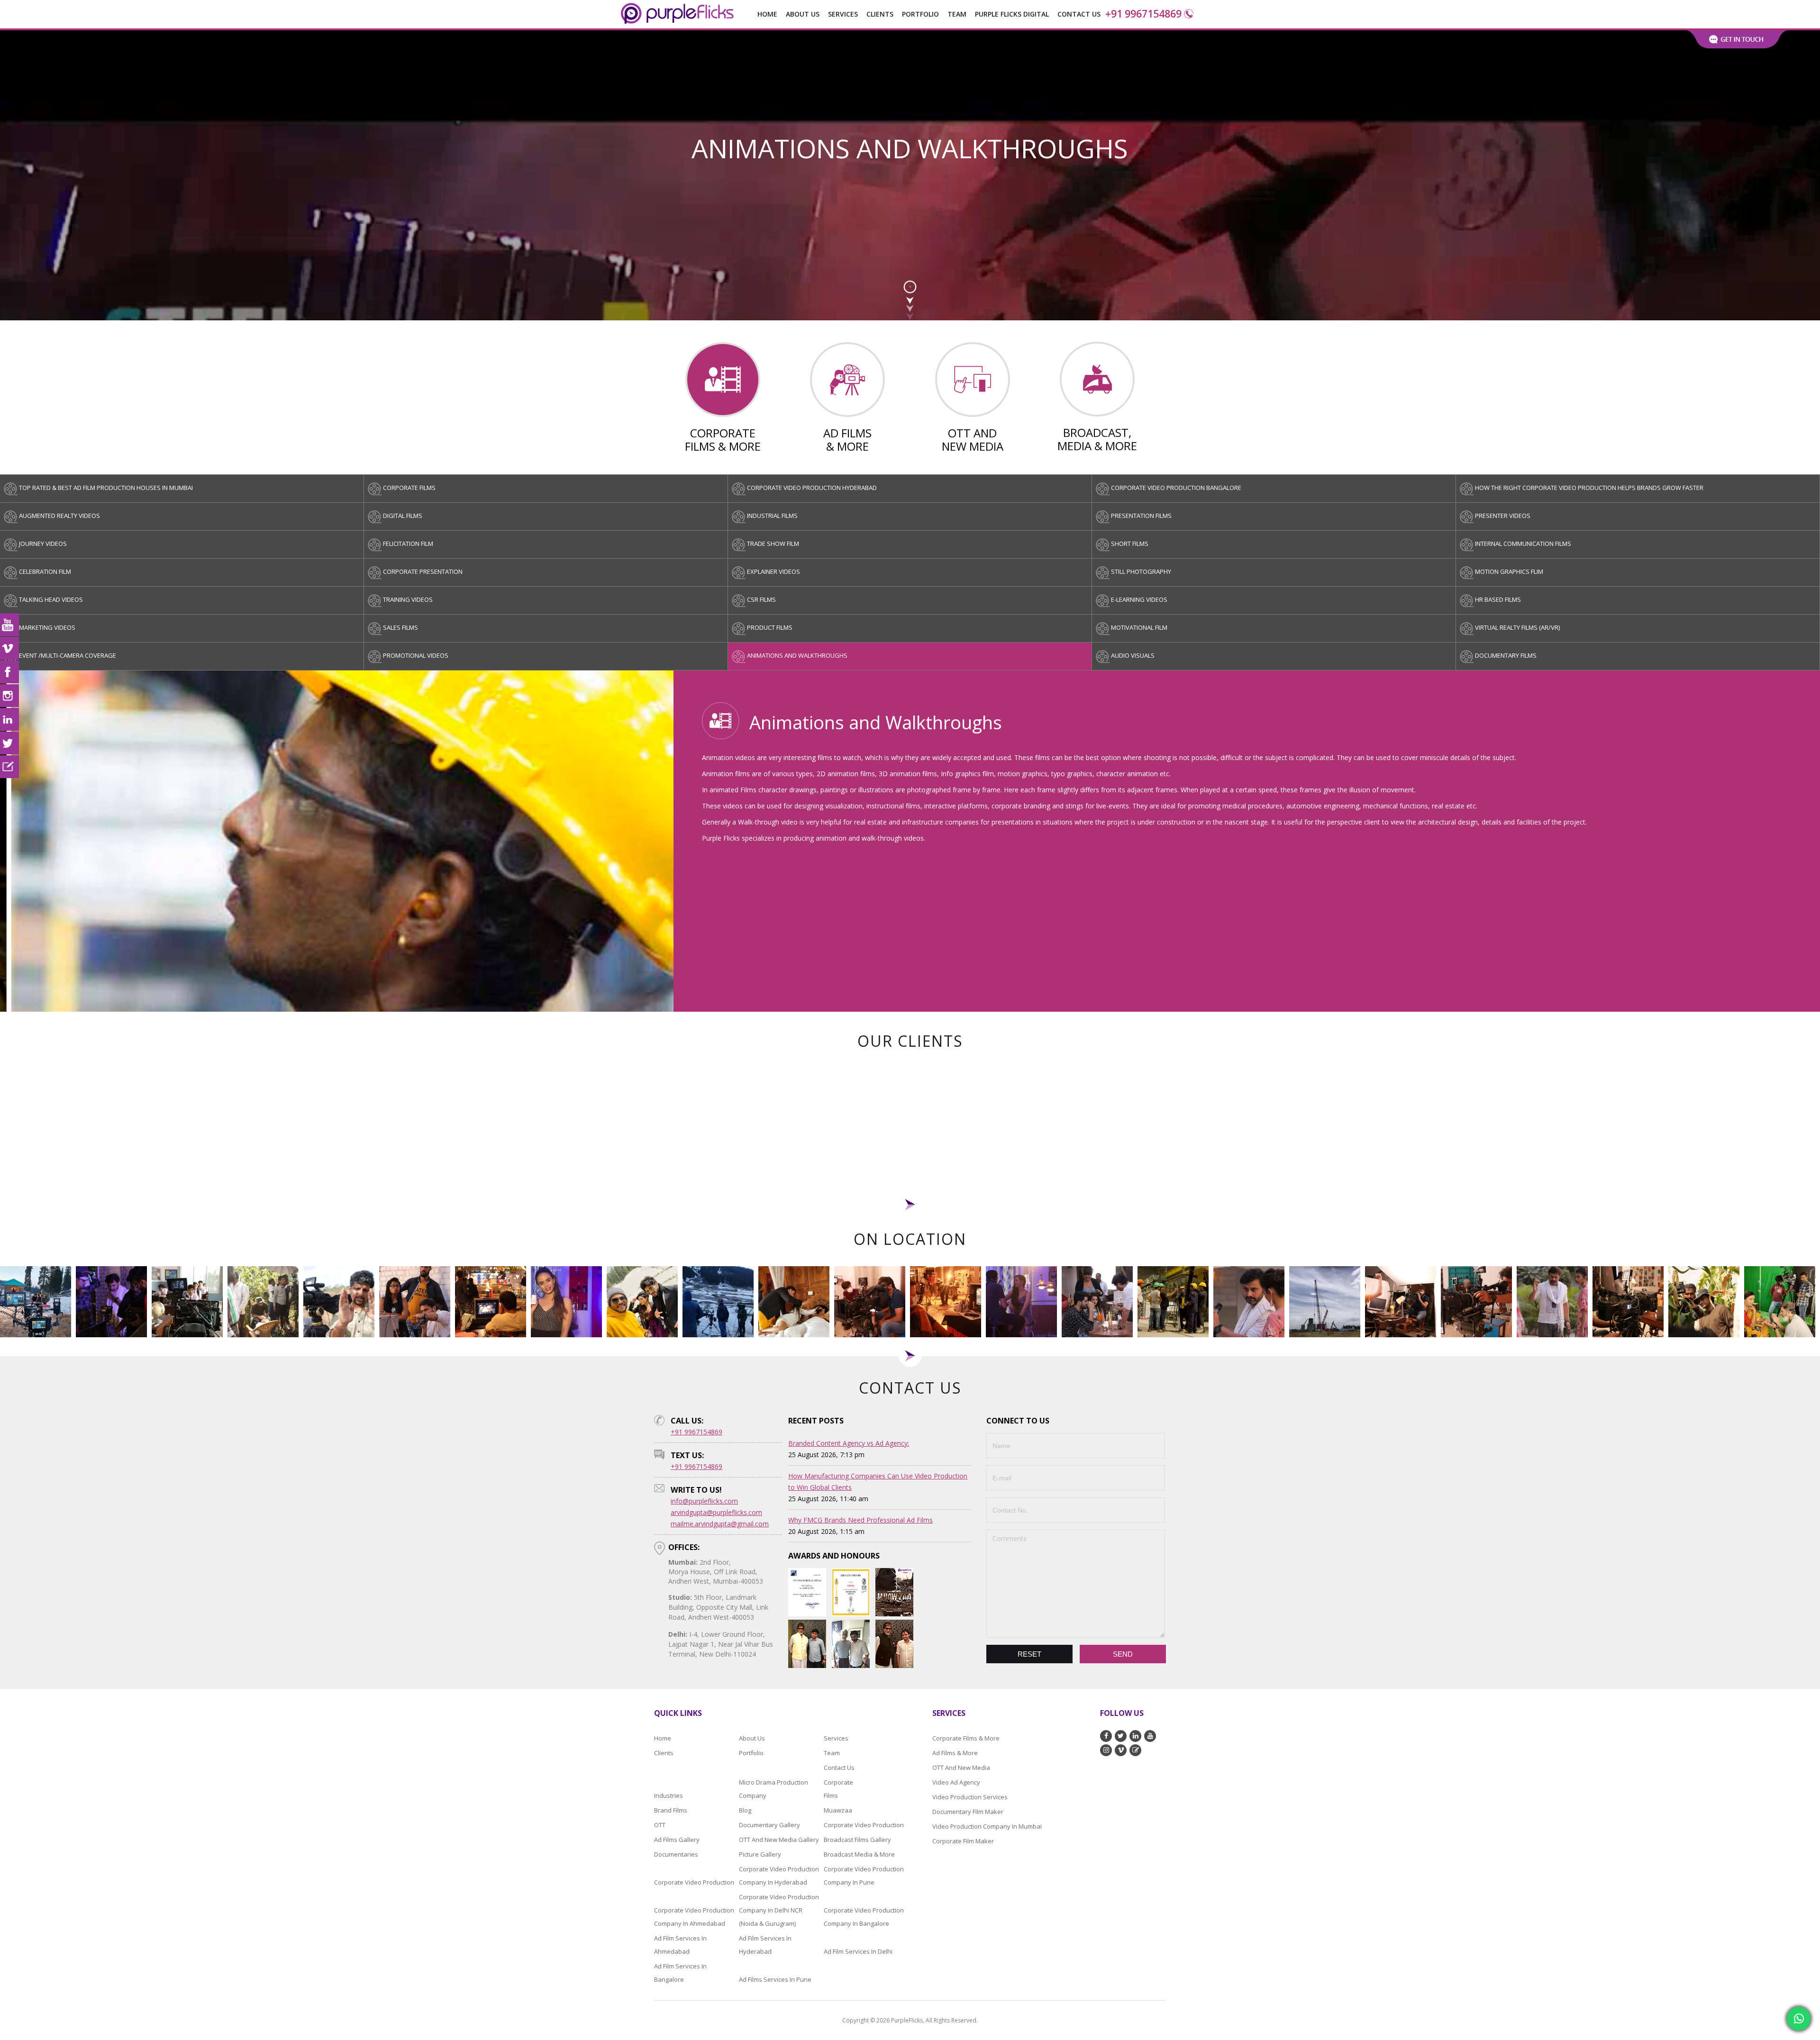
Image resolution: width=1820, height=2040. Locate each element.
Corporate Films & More (966, 1738)
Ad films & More (955, 1752)
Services (836, 1738)
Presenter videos (1503, 516)
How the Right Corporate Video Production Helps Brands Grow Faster (1589, 488)
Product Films (770, 627)
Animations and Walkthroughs (797, 655)
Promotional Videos (416, 655)
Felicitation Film (408, 544)
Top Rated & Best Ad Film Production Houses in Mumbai (106, 488)
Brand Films (671, 1810)
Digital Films (403, 516)
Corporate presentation (423, 571)
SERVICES (843, 14)
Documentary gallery (769, 1824)
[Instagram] (9, 696)
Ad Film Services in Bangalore (680, 1972)
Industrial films (772, 516)
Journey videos (43, 544)
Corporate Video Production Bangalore (1176, 488)
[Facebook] (9, 672)
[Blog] (9, 767)
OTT (660, 1824)
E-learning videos (1139, 599)
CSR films (761, 599)
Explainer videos (773, 571)
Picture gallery (760, 1854)
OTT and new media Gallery (779, 1839)
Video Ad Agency (956, 1782)
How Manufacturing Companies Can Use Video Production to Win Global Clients (878, 1482)
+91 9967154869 (1143, 14)
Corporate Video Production (864, 1824)
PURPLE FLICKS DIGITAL (1012, 14)
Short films (1130, 544)
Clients (880, 14)
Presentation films (1141, 516)
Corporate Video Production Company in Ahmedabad (694, 1916)
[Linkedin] (9, 719)
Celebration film (45, 571)
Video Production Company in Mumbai (987, 1826)
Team (832, 1752)
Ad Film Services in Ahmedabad (680, 1944)
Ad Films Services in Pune (775, 1979)
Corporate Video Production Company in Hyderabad (779, 1875)
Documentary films (1506, 655)
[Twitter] (9, 743)
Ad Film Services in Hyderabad (765, 1944)
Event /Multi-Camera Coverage (68, 655)
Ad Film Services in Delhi (858, 1951)
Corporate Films (836, 1788)
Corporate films (409, 488)
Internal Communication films (1523, 544)
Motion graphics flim (1509, 571)
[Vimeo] (9, 648)
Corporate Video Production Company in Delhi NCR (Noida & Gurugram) (779, 1910)
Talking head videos (51, 599)
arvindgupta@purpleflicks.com (716, 1512)
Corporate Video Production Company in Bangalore (864, 1916)
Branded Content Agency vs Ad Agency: (849, 1443)
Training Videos (408, 599)
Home (767, 14)
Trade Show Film (773, 544)
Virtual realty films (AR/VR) (1517, 627)
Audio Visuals (1133, 655)
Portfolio (920, 14)
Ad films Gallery (677, 1839)
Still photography (1141, 571)
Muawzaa (838, 1810)
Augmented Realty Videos (59, 516)
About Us (803, 14)
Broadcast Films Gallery (857, 1839)
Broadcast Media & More (859, 1854)
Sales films (400, 627)
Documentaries (676, 1854)
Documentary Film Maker (968, 1811)
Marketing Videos (47, 627)
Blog (745, 1810)
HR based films (1498, 599)
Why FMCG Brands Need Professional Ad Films (860, 1520)
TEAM (957, 14)
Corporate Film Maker (963, 1841)
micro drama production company (773, 1788)
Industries (669, 1795)
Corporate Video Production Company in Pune (864, 1875)
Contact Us (1079, 14)
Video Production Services (970, 1796)
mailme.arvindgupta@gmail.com (720, 1524)
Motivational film (1139, 627)
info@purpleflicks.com (704, 1501)
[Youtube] (9, 625)
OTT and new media (961, 1767)
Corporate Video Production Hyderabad (812, 488)
